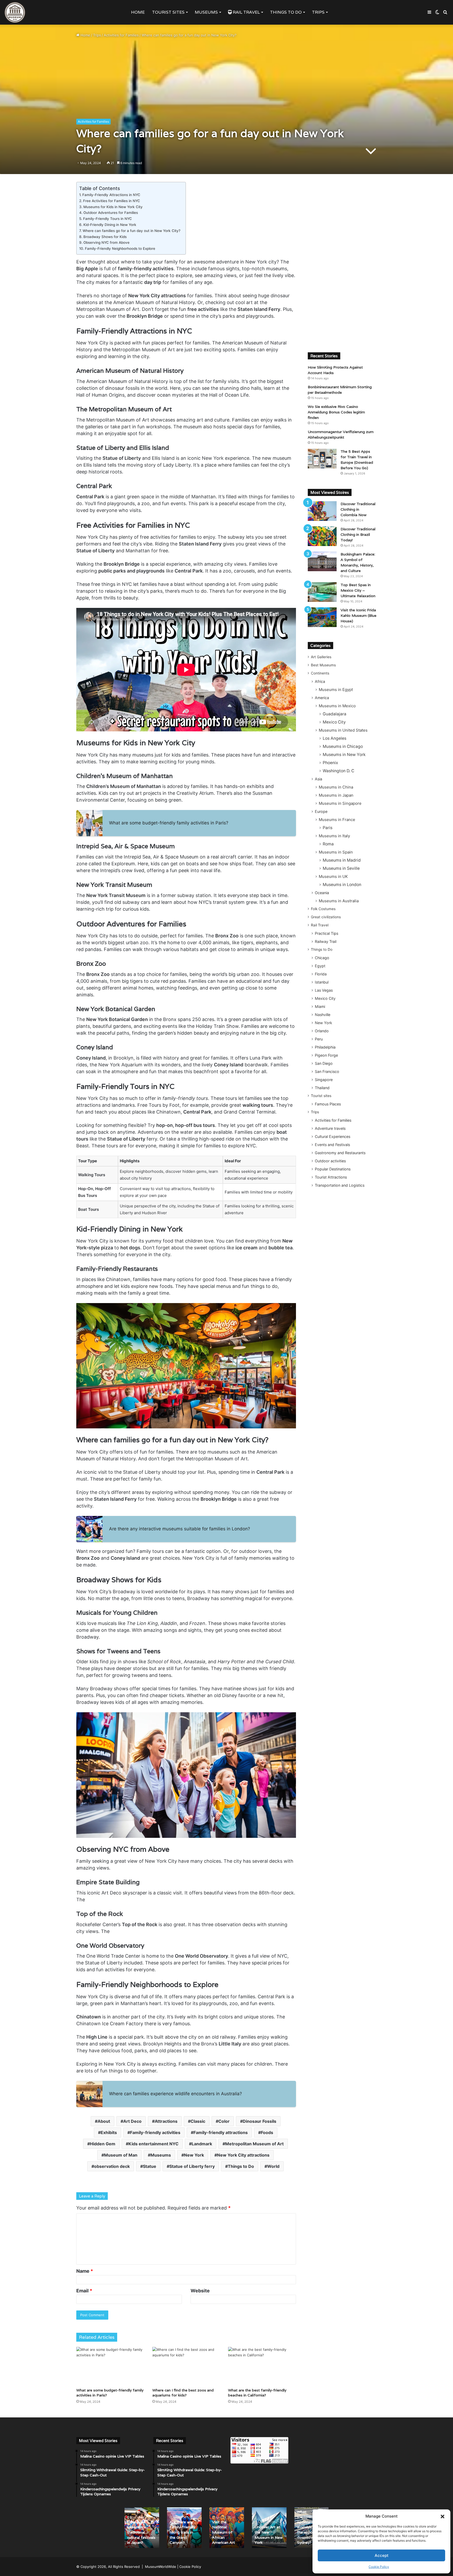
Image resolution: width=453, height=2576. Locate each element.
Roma (328, 844)
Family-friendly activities (155, 2132)
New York (194, 2155)
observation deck (112, 2166)
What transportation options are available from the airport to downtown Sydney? (310, 2527)
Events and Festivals (332, 1145)
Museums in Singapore (340, 803)
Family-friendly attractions (221, 2132)
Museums (206, 12)
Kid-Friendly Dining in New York (110, 225)
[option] (142, 2528)
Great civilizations (326, 917)
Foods (267, 2132)
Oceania (322, 893)
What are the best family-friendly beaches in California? (257, 2393)
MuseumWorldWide (161, 2567)
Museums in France (337, 820)
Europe (321, 811)
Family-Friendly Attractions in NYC (111, 195)
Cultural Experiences (333, 1136)
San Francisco (327, 1071)
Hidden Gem (103, 2144)
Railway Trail (326, 941)
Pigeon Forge (326, 1055)
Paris (328, 828)
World (273, 2166)
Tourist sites (168, 12)
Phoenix (330, 763)
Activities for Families (121, 35)
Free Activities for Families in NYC (112, 201)
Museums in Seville (341, 868)
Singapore (324, 1080)
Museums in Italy (334, 836)
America (322, 698)
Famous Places (328, 1104)
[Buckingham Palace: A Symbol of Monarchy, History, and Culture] (322, 561)
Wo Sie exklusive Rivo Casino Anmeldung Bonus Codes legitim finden (336, 412)
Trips (318, 12)
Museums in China (336, 787)
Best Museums (323, 665)
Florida (321, 974)
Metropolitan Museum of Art (254, 2144)
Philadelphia (325, 1047)
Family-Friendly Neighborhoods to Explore (120, 249)
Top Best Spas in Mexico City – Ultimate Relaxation (358, 590)
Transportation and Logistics (340, 1185)
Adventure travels (330, 1128)
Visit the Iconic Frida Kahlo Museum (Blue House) (358, 615)
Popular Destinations (333, 1169)
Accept (382, 2555)
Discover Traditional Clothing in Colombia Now (358, 509)
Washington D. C (338, 771)
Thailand (322, 1088)
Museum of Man (121, 2155)
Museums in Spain (336, 852)
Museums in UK (333, 876)
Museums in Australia (339, 901)
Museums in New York (344, 755)
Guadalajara (335, 714)
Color (224, 2121)
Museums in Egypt (336, 690)
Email (84, 2291)
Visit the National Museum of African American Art (223, 2532)
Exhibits (109, 2132)
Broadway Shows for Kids (105, 237)
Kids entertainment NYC (153, 2144)
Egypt (320, 966)
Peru (319, 1039)
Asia (319, 779)
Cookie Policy (379, 2567)
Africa (320, 681)
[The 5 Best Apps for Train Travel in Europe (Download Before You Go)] (322, 459)
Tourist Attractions (331, 1177)
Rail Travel (246, 12)
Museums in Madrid (342, 860)
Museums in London (342, 885)
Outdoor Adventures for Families (111, 213)
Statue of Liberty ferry (192, 2166)
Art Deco (132, 2121)
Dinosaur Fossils (260, 2121)
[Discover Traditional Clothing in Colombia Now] (322, 511)
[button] (443, 2516)
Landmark (202, 2144)
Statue (150, 2166)
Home (138, 12)
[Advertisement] (342, 261)
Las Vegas (324, 990)
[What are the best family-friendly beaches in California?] (262, 2366)
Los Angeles (335, 738)
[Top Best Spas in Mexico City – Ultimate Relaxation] (322, 592)
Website (200, 2291)
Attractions (166, 2121)
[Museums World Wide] (15, 12)
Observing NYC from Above (106, 242)
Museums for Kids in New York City (113, 207)
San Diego (324, 1063)
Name (85, 2271)
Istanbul (322, 982)
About (104, 2121)
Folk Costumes (323, 909)
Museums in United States (343, 730)
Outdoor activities (330, 1161)
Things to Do (286, 12)
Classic (198, 2121)
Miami (320, 1006)
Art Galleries (321, 657)
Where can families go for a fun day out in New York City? (131, 231)
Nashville (323, 1015)
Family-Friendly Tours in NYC (107, 219)
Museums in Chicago (343, 746)
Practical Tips (327, 933)
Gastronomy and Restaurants (340, 1153)
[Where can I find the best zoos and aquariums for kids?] (186, 2366)
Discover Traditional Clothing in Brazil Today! (358, 534)
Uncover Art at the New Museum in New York (269, 2535)
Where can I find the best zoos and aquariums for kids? (183, 2393)
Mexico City (334, 722)
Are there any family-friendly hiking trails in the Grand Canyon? (182, 2532)
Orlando (322, 1031)
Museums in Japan (336, 795)
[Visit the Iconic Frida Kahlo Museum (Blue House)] (322, 617)
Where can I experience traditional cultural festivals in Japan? (141, 2532)
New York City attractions (243, 2155)
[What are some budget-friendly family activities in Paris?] (110, 2366)
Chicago (322, 958)
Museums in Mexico (337, 706)
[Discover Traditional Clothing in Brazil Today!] (322, 536)
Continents (320, 673)
